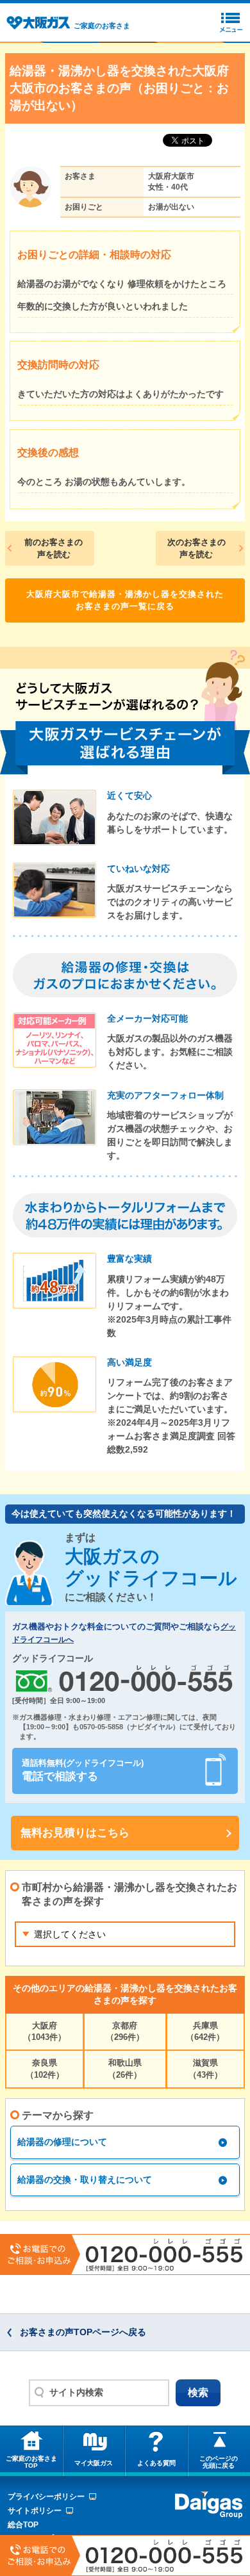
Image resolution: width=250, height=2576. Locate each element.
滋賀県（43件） (205, 2068)
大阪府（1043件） (45, 2031)
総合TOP (23, 2525)
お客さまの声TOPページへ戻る (83, 2332)
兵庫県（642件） (205, 2031)
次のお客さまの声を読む (196, 549)
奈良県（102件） (45, 2068)
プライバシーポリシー (46, 2497)
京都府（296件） (125, 2031)
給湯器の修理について (62, 2142)
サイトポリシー (35, 2511)
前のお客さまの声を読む (54, 549)
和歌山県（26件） (125, 2068)
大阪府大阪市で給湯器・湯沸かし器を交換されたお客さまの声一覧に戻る (125, 600)
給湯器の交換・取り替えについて (85, 2180)
